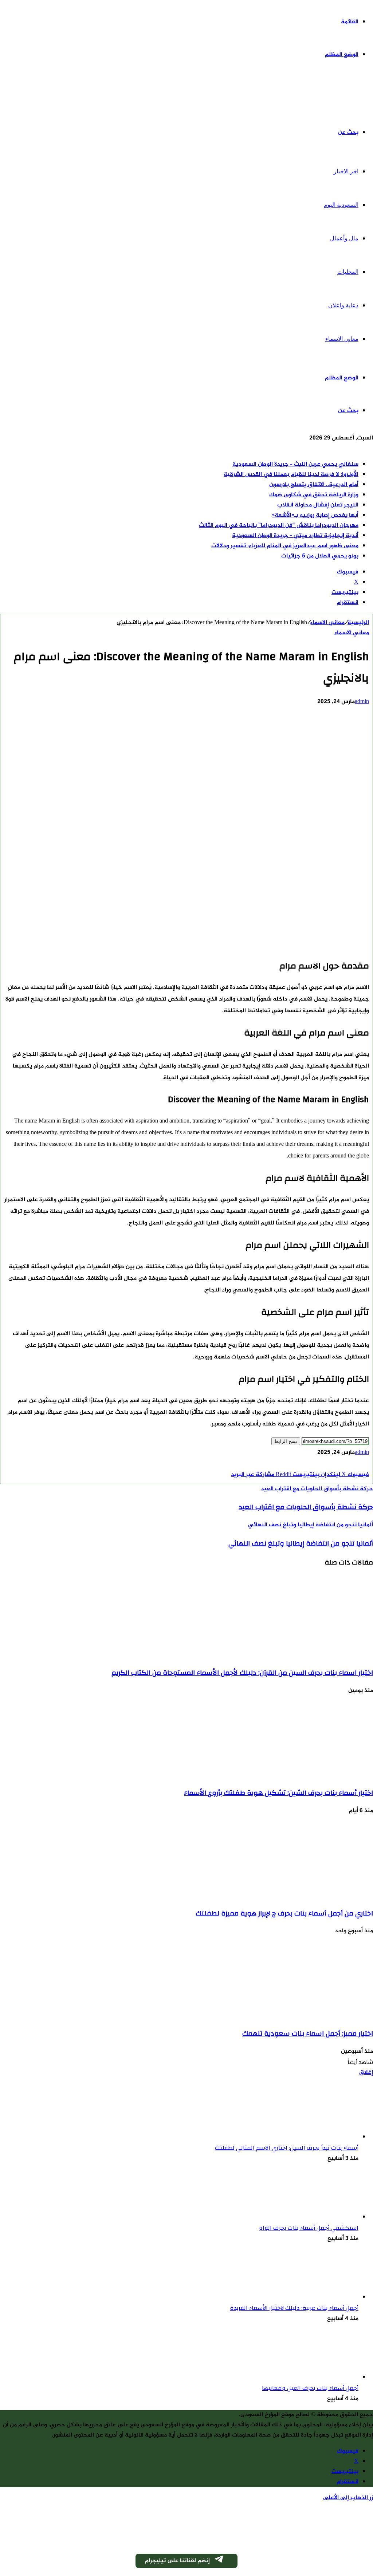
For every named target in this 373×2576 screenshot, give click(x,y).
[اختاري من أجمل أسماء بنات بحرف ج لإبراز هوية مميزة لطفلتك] (302, 1895)
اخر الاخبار (346, 171)
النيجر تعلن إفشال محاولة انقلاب (318, 505)
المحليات (348, 272)
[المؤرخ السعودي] (346, 94)
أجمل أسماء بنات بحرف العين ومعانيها (310, 2388)
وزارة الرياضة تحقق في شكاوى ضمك (314, 495)
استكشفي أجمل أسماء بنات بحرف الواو (309, 2228)
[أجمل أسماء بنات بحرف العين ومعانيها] (318, 2377)
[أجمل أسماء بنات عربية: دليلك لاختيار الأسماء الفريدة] (318, 2297)
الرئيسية (358, 623)
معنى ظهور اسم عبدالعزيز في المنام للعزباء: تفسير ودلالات (285, 546)
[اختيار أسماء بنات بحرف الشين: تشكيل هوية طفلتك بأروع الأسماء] (302, 1775)
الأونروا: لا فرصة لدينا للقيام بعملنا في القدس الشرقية (291, 475)
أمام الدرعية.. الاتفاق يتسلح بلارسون (314, 485)
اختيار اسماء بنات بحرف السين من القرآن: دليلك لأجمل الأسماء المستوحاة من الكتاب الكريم (242, 1673)
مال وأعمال (344, 238)
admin (362, 702)
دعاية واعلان (343, 305)
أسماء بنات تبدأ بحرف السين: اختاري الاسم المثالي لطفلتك (287, 2148)
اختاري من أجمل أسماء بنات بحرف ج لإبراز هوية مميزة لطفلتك (284, 1913)
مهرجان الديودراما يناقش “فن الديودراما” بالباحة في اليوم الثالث (279, 526)
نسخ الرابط (286, 1441)
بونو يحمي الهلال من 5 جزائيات (320, 556)
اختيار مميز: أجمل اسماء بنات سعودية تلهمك (308, 2033)
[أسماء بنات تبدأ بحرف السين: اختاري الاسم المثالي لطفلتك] (318, 2137)
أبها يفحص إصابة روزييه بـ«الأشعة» (315, 515)
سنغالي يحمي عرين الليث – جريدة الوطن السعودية (295, 464)
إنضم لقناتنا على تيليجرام (177, 2561)
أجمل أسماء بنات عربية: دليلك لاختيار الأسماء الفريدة (294, 2308)
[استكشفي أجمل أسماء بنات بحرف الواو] (318, 2217)
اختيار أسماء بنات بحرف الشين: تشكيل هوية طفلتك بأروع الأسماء (278, 1793)
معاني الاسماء (342, 339)
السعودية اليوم (341, 205)
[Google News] (347, 1465)
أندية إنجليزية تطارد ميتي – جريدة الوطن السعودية (295, 536)
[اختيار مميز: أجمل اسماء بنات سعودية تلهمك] (302, 2015)
